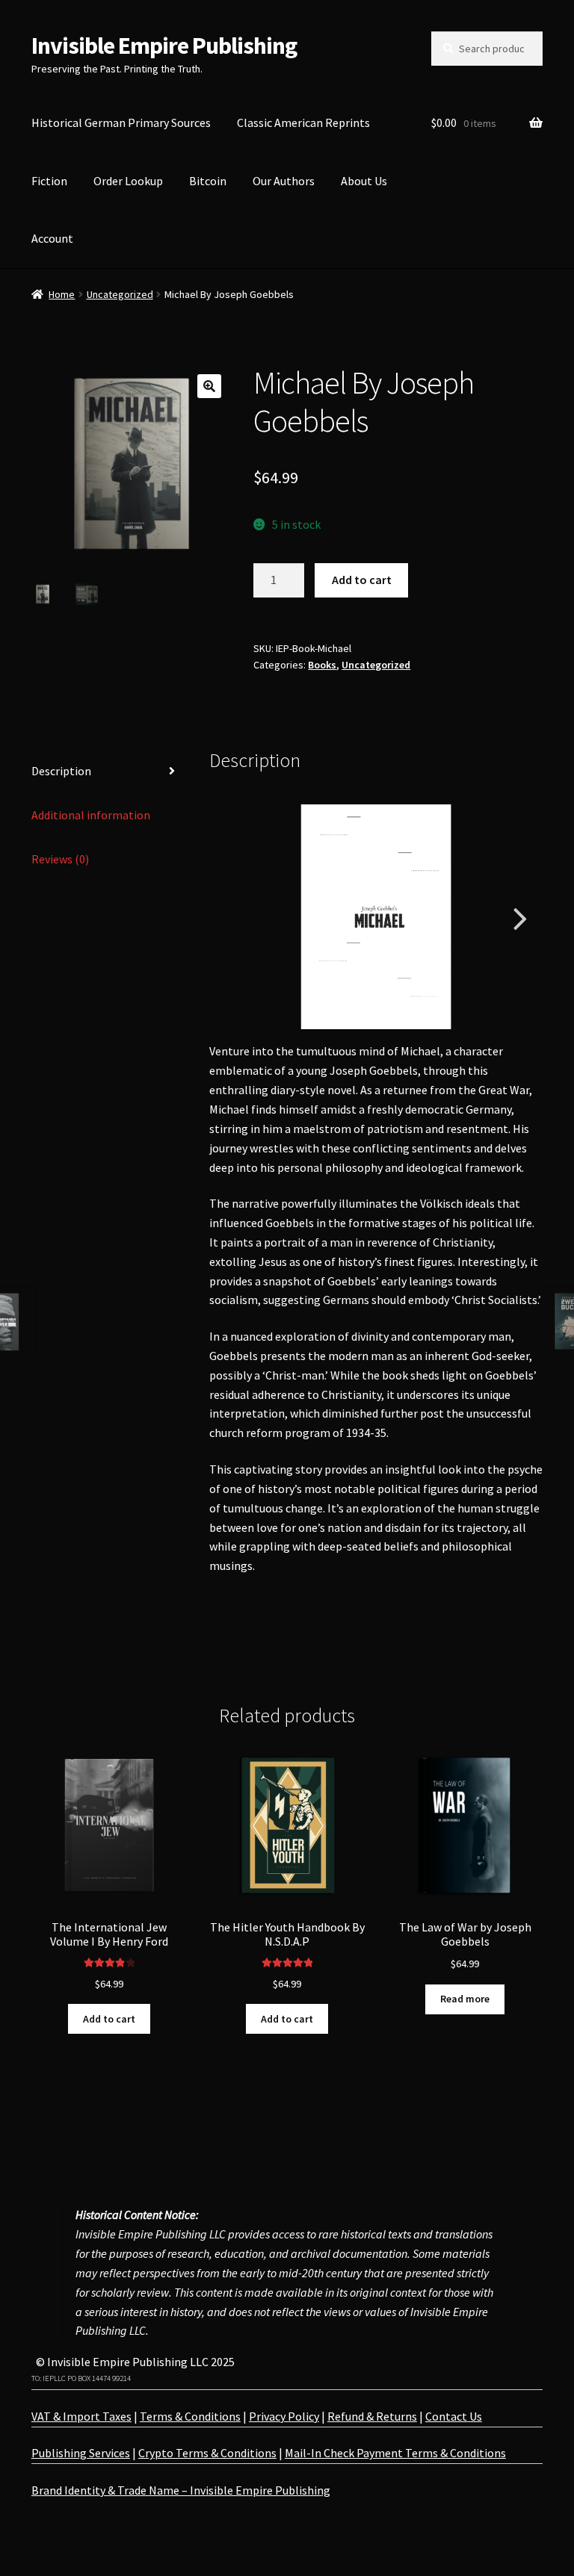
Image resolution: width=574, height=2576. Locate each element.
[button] (209, 386)
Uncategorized (120, 294)
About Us (364, 181)
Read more (465, 1999)
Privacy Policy (284, 2416)
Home (62, 294)
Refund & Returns (372, 2416)
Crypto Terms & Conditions (207, 2453)
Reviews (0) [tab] (60, 859)
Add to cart (362, 580)
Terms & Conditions (190, 2416)
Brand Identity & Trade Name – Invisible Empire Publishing (181, 2490)
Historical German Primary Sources (121, 122)
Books (322, 665)
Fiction (49, 181)
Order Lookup (128, 181)
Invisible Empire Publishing (164, 46)
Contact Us (454, 2416)
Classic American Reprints (303, 122)
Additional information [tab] (91, 815)
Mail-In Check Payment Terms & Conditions (395, 2453)
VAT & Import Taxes (81, 2416)
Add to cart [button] (109, 2019)
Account (52, 238)
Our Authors (284, 181)
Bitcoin (208, 181)
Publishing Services (81, 2453)
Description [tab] (61, 771)
